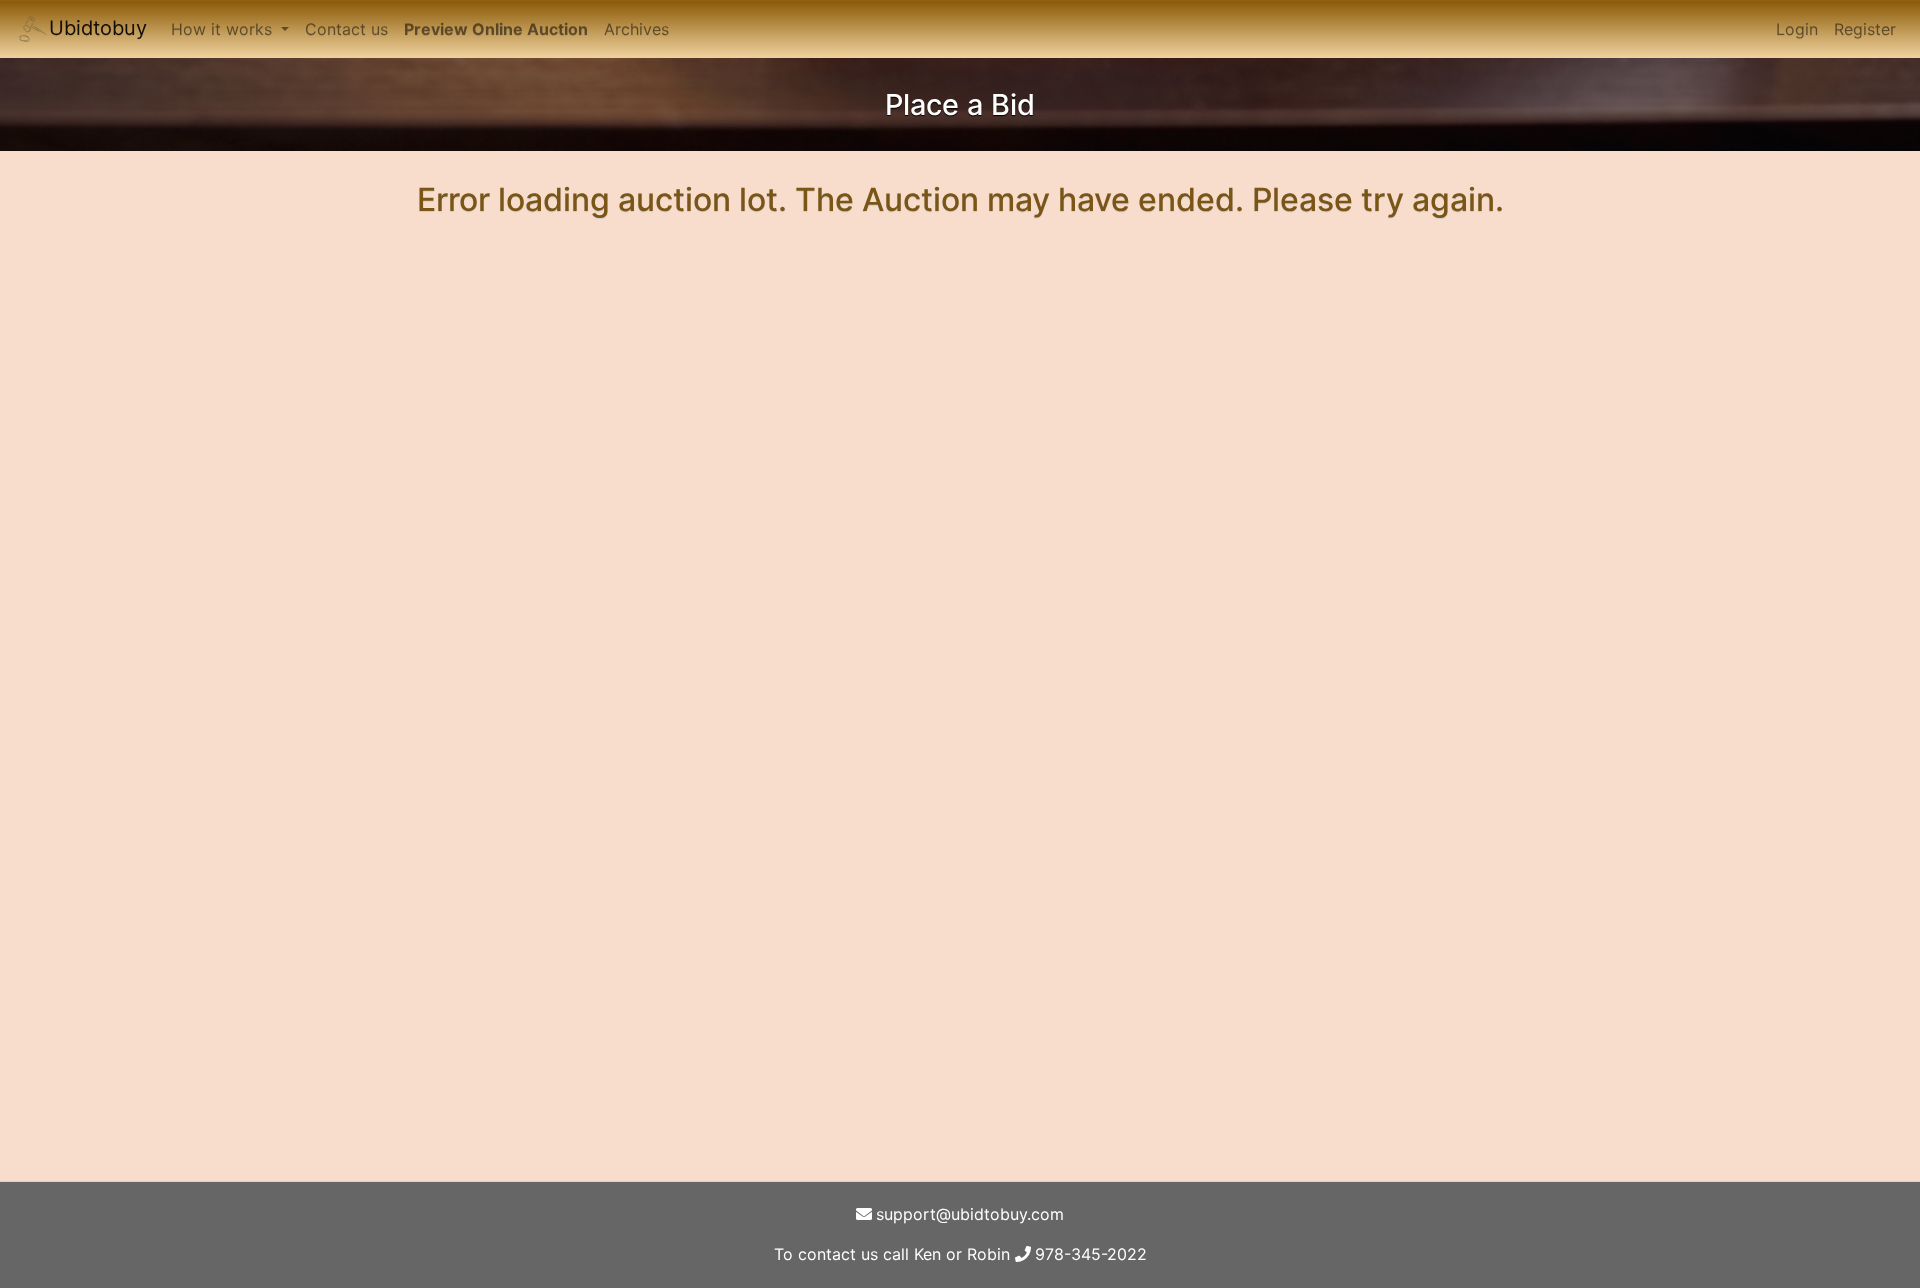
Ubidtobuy (98, 28)
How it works (224, 29)
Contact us (346, 29)
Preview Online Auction (496, 29)
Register (1865, 29)
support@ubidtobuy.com (970, 1214)
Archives (636, 29)
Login (1797, 29)
